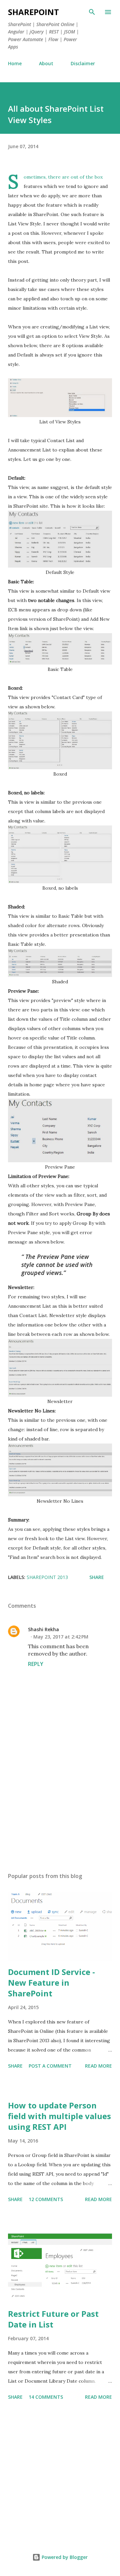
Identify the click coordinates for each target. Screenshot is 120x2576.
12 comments (46, 2199)
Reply (36, 1664)
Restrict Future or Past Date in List (53, 2319)
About (46, 63)
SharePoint (33, 12)
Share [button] (97, 1577)
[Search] (92, 12)
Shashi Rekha (43, 1629)
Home (15, 63)
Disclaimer (83, 63)
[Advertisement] (60, 1809)
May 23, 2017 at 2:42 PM (61, 1637)
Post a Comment (50, 2066)
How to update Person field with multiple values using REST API (59, 2116)
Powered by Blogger (64, 2557)
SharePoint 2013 (47, 1577)
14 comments (46, 2397)
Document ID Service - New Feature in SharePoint (51, 1983)
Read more (98, 2066)
